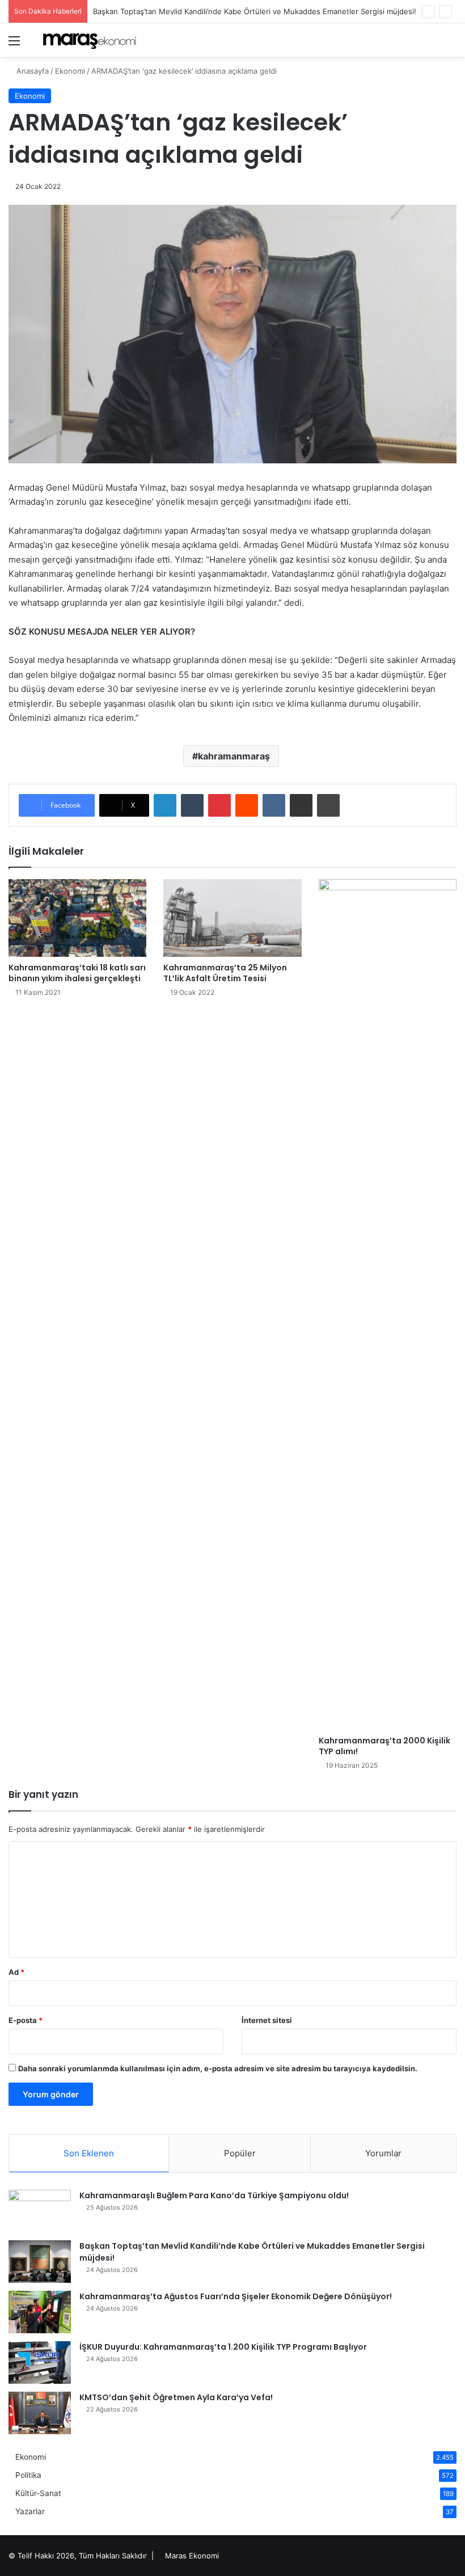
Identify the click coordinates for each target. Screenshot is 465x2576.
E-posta (26, 2020)
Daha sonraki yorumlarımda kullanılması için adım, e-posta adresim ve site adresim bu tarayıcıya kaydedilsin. (218, 2068)
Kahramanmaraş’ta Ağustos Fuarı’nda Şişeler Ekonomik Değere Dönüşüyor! (236, 2296)
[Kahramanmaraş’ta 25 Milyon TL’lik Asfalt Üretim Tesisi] (232, 918)
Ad (16, 1972)
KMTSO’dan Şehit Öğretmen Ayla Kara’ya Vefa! (176, 2397)
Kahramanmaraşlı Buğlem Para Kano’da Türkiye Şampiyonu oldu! (214, 2195)
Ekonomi (70, 71)
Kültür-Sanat (38, 2493)
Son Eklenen (89, 2153)
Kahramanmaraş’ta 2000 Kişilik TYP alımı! (384, 1746)
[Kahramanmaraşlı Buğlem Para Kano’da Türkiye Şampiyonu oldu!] (40, 2211)
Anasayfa (31, 71)
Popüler (240, 2153)
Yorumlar (383, 2153)
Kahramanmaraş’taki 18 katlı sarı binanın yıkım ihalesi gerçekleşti (77, 973)
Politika (28, 2475)
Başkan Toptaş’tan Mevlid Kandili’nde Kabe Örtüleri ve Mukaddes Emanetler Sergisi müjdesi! (255, 11)
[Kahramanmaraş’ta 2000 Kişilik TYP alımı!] (388, 1304)
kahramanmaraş (234, 756)
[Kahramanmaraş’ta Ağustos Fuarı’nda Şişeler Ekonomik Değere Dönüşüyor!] (40, 2312)
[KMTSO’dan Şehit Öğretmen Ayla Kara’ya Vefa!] (40, 2413)
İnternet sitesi (267, 2020)
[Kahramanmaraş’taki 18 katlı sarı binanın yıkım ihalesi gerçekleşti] (77, 918)
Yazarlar (30, 2511)
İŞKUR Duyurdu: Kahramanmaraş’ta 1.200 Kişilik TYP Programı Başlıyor (223, 2347)
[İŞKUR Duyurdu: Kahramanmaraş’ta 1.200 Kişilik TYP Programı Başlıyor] (40, 2362)
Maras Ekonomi (192, 2556)
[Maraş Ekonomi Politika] (91, 40)
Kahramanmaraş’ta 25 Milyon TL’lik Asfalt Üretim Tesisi (225, 973)
